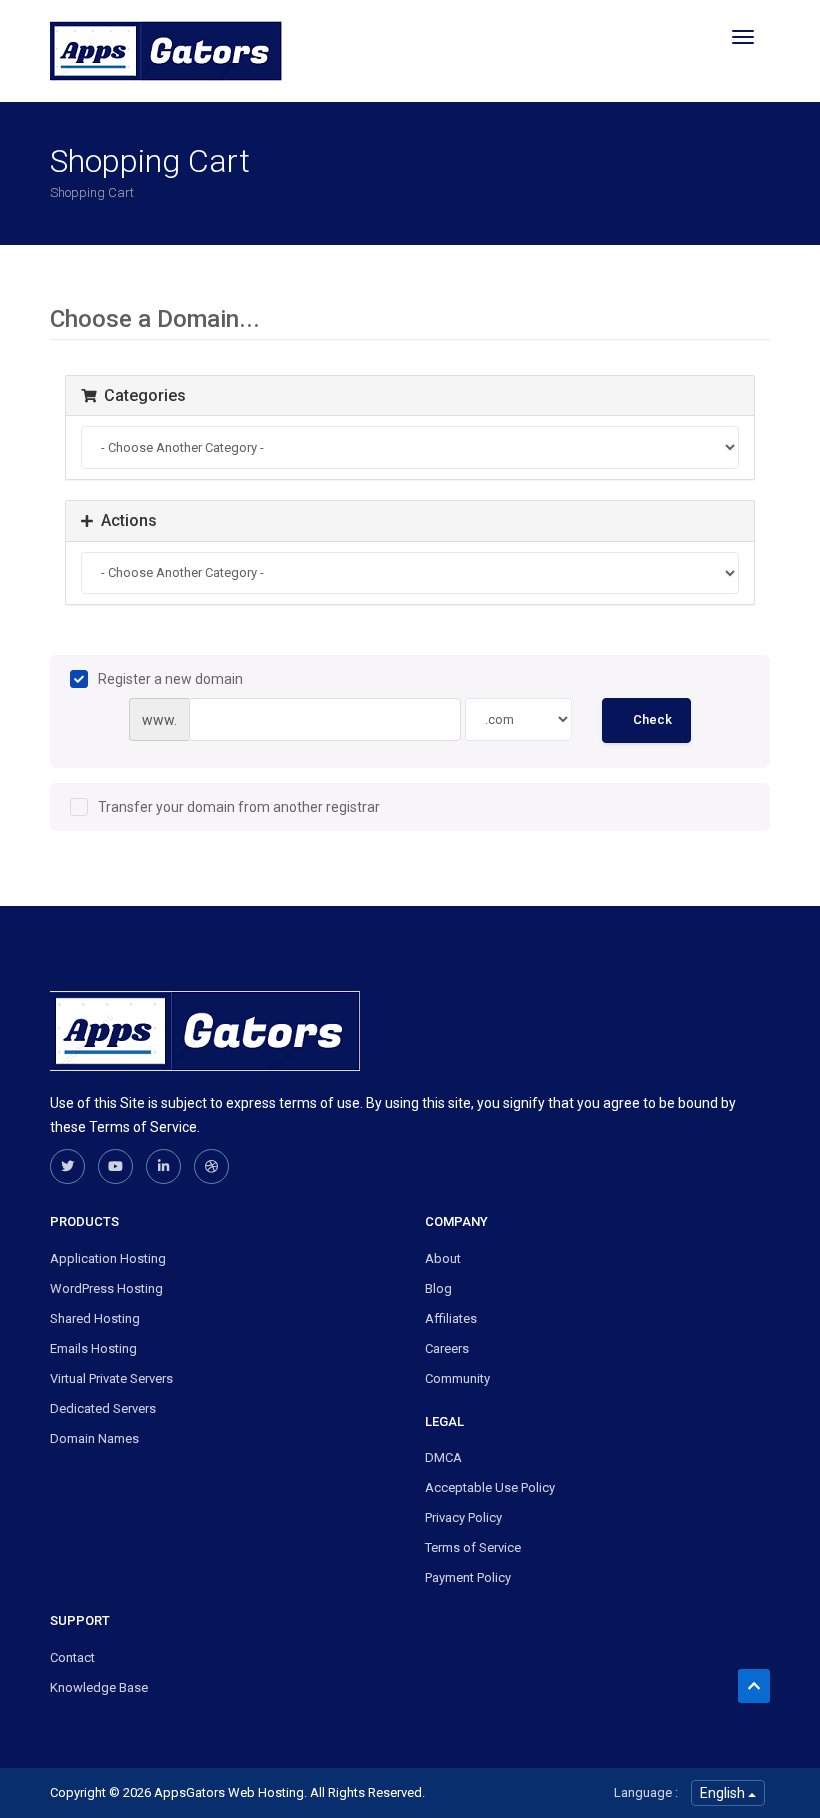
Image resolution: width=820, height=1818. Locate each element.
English (724, 1793)
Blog (438, 1288)
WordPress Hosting (106, 1288)
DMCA (443, 1457)
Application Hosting (108, 1258)
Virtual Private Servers (111, 1378)
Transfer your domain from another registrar (239, 807)
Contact (72, 1657)
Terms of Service (473, 1547)
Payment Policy (468, 1577)
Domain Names (94, 1438)
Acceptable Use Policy (490, 1487)
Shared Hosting (95, 1318)
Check (652, 719)
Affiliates (451, 1318)
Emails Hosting (93, 1348)
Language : (646, 1792)
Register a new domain (170, 679)
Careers (447, 1348)
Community (457, 1378)
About (443, 1258)
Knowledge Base (99, 1687)
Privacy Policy (463, 1517)
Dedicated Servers (103, 1408)
